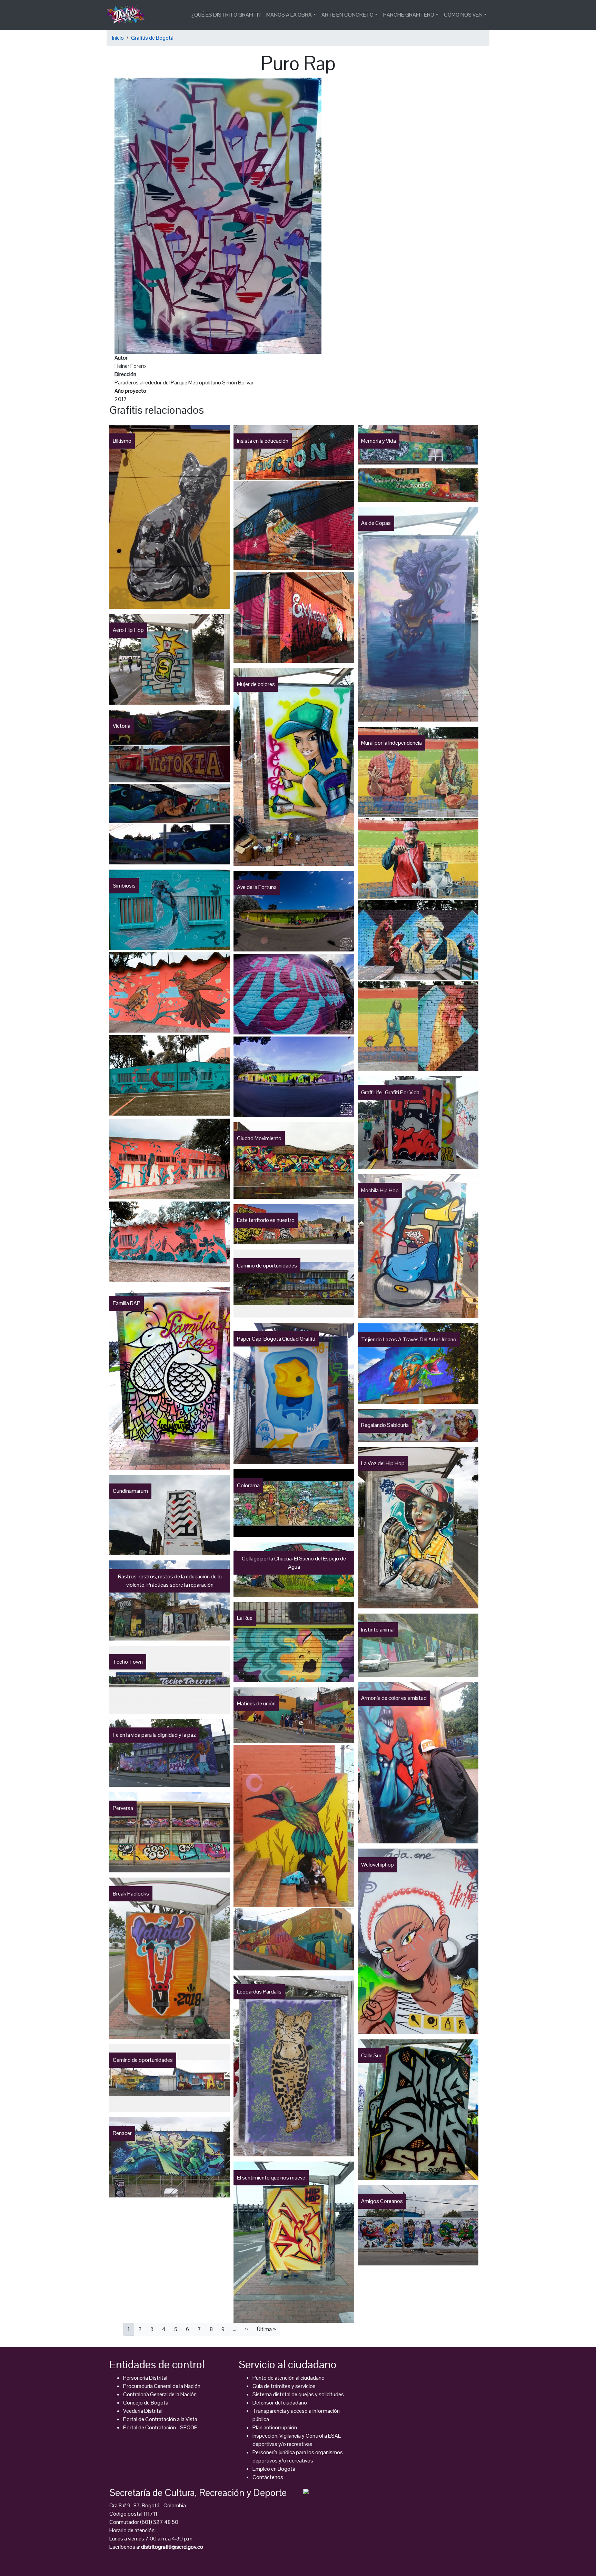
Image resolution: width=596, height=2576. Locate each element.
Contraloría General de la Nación (160, 2394)
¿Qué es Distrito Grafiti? (226, 15)
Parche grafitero (409, 15)
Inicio (118, 38)
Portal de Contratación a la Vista (160, 2419)
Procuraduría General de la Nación (162, 2386)
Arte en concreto (347, 15)
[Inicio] (128, 15)
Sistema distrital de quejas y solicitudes (298, 2394)
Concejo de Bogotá (146, 2403)
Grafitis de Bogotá (152, 38)
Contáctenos (268, 2477)
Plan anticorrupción (275, 2427)
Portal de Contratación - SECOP (160, 2427)
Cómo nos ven (463, 15)
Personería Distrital (145, 2378)
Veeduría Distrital (143, 2411)
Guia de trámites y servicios (284, 2386)
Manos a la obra (289, 15)
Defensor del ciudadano (280, 2403)
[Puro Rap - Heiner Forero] (218, 215)
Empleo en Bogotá (274, 2469)
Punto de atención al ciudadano (289, 2378)
